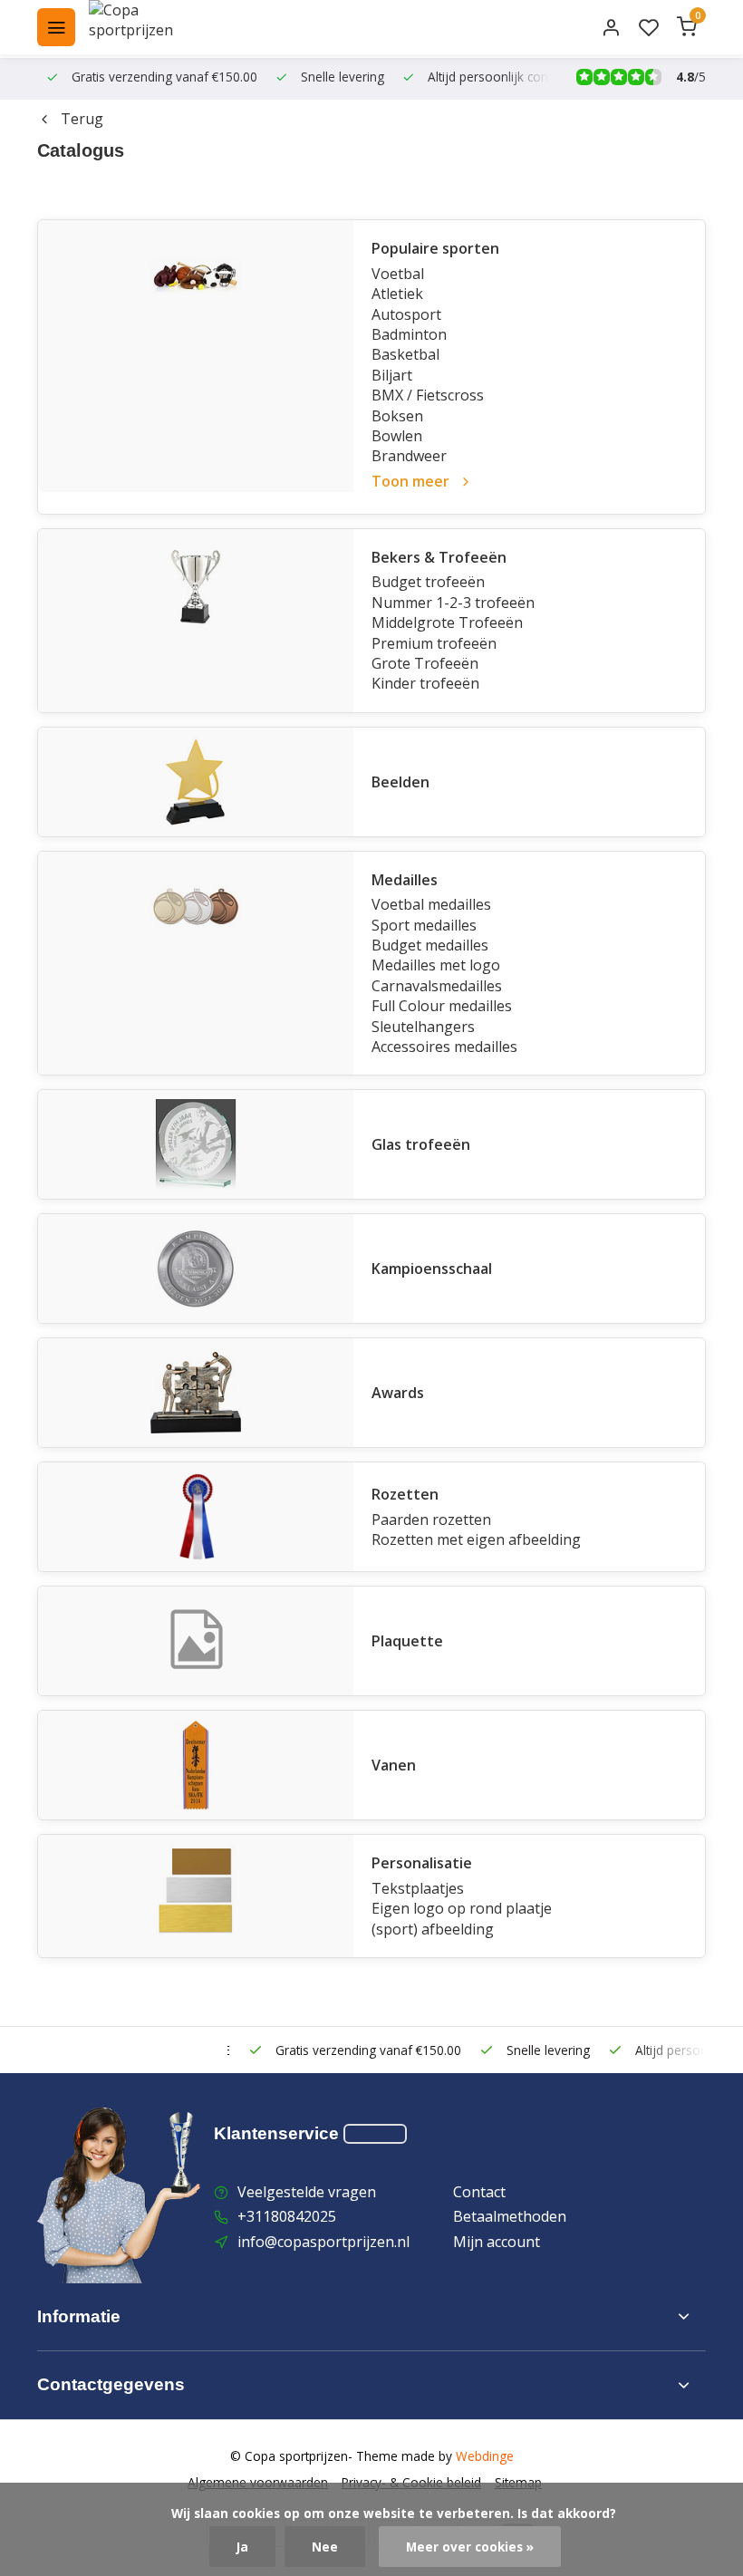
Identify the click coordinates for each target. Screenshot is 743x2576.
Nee (325, 2547)
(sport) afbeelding (433, 1929)
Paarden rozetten (431, 1520)
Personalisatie (422, 1863)
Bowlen (397, 436)
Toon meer (410, 481)
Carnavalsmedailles (437, 986)
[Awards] (196, 1393)
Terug (82, 119)
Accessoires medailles (444, 1047)
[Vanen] (196, 1765)
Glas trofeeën (421, 1144)
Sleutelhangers (423, 1027)
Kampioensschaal (432, 1269)
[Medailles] (196, 964)
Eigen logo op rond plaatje (462, 1908)
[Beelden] (196, 782)
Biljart (392, 375)
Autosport (406, 314)
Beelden (400, 782)
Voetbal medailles (431, 904)
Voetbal (398, 274)
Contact (479, 2192)
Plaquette (407, 1641)
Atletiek (397, 294)
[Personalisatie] (196, 1896)
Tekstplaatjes (418, 1888)
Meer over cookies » (470, 2547)
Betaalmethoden (510, 2216)
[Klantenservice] (375, 2134)
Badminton (409, 334)
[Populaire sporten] (196, 356)
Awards (398, 1393)
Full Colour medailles (442, 1006)
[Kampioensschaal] (196, 1269)
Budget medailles (430, 945)
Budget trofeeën (428, 582)
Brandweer (409, 456)
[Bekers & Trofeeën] (196, 621)
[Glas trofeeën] (196, 1144)
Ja (242, 2547)
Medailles (405, 880)
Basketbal (405, 354)
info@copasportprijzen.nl (323, 2242)
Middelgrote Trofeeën (447, 622)
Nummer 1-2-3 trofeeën (453, 603)
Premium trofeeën (434, 643)
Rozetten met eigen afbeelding (476, 1539)
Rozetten (405, 1494)
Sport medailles (424, 925)
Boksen (397, 416)
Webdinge (485, 2456)
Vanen (394, 1765)
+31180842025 (287, 2216)
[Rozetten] (196, 1517)
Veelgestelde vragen (307, 2192)
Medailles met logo (436, 965)
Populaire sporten (435, 248)
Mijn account (497, 2242)
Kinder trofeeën (425, 683)
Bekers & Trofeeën (439, 557)
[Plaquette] (196, 1641)
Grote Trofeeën (425, 663)
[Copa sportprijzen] (152, 27)
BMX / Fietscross (428, 395)
